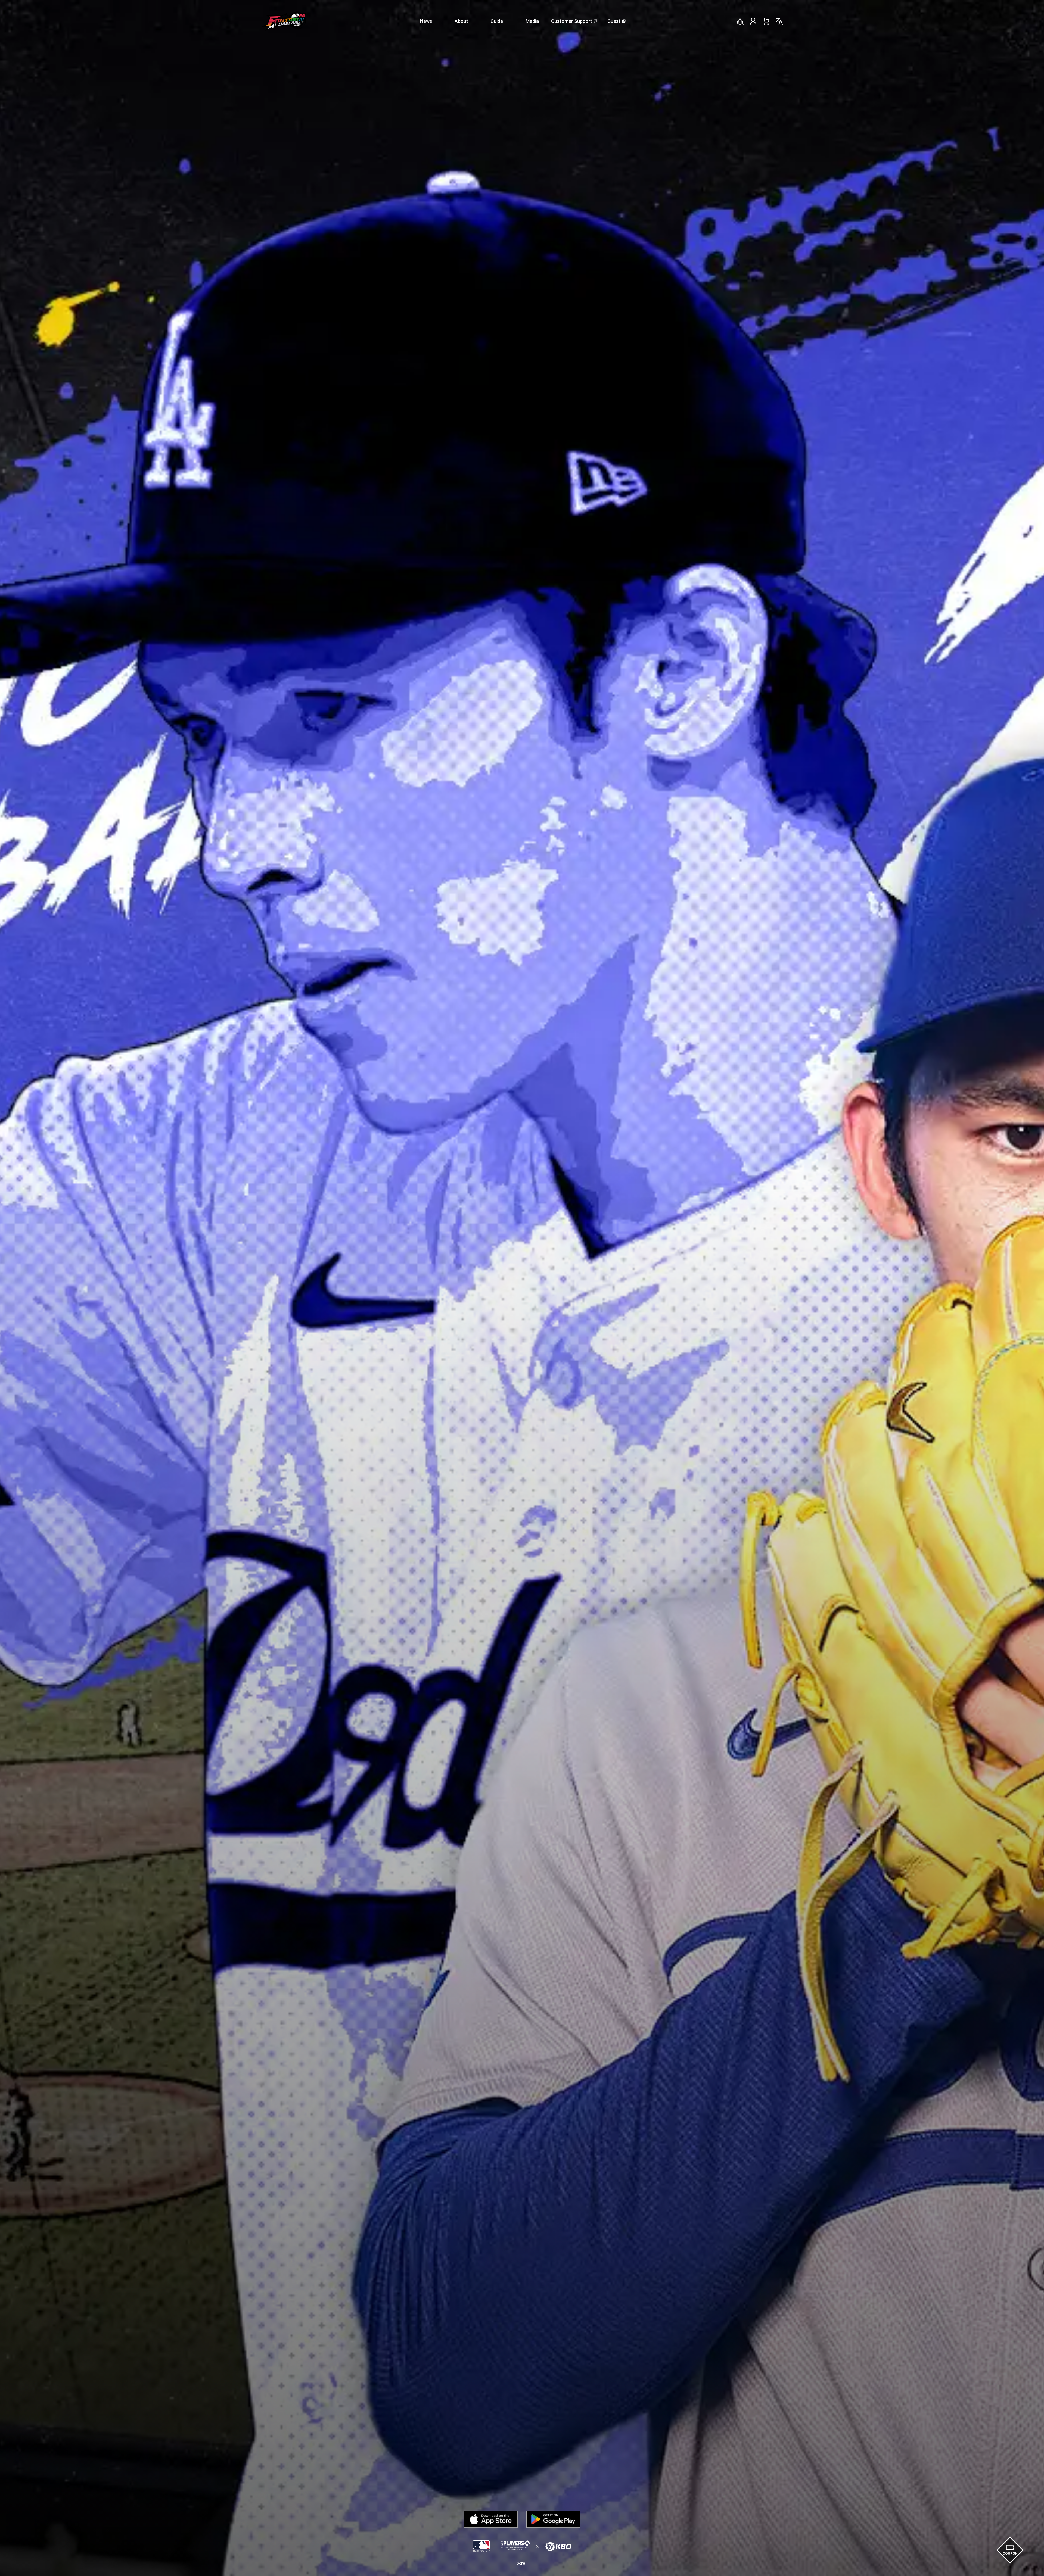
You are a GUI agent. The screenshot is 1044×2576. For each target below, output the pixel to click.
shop (766, 21)
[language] (779, 21)
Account (753, 21)
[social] (740, 21)
